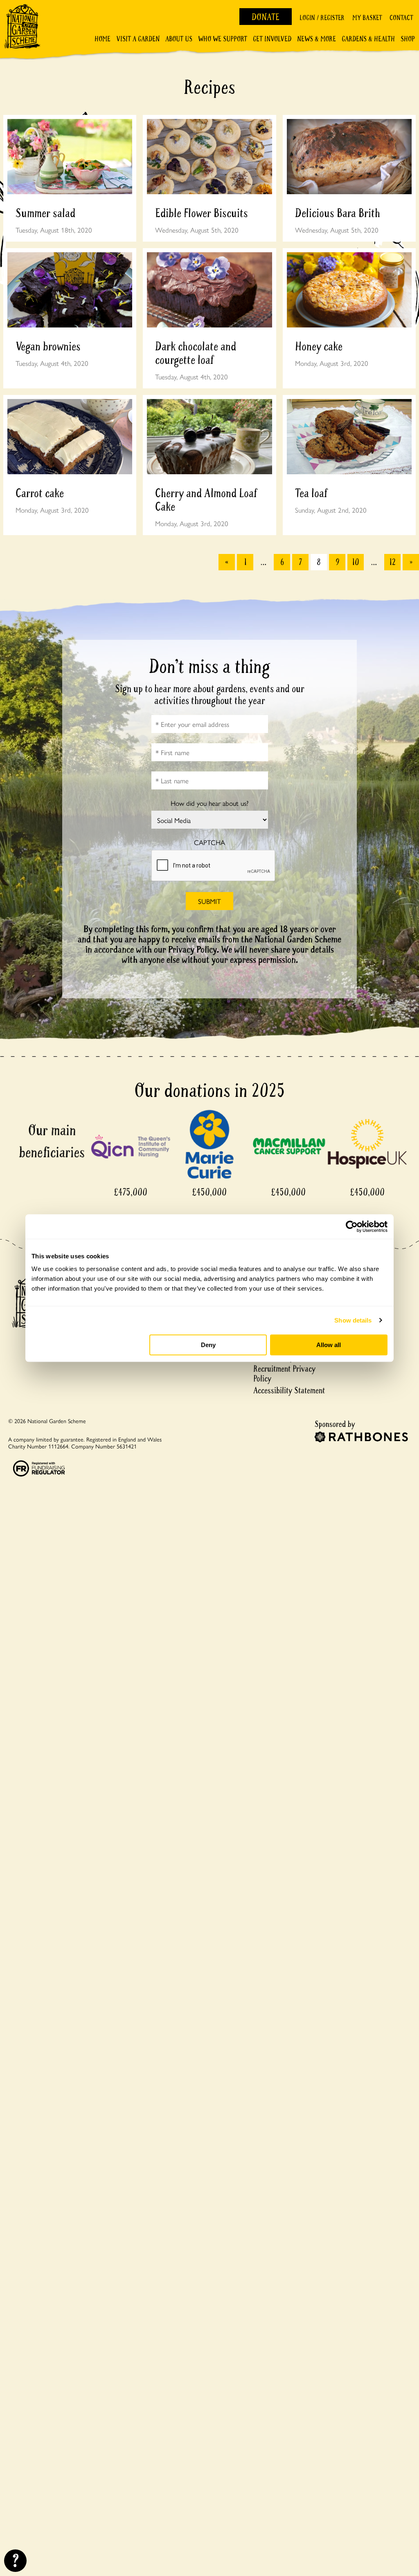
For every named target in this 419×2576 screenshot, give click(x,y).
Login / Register (322, 18)
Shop (408, 39)
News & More (317, 39)
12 (392, 562)
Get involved (272, 39)
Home (102, 39)
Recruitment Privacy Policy (284, 1374)
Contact (401, 18)
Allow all (329, 1345)
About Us (179, 39)
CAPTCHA (209, 842)
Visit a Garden (138, 39)
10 (356, 562)
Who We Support (223, 39)
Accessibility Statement (289, 1391)
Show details (353, 1320)
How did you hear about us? (209, 803)
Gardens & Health (368, 39)
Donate (266, 17)
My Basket (367, 18)
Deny (208, 1345)
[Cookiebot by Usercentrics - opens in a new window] (352, 1226)
